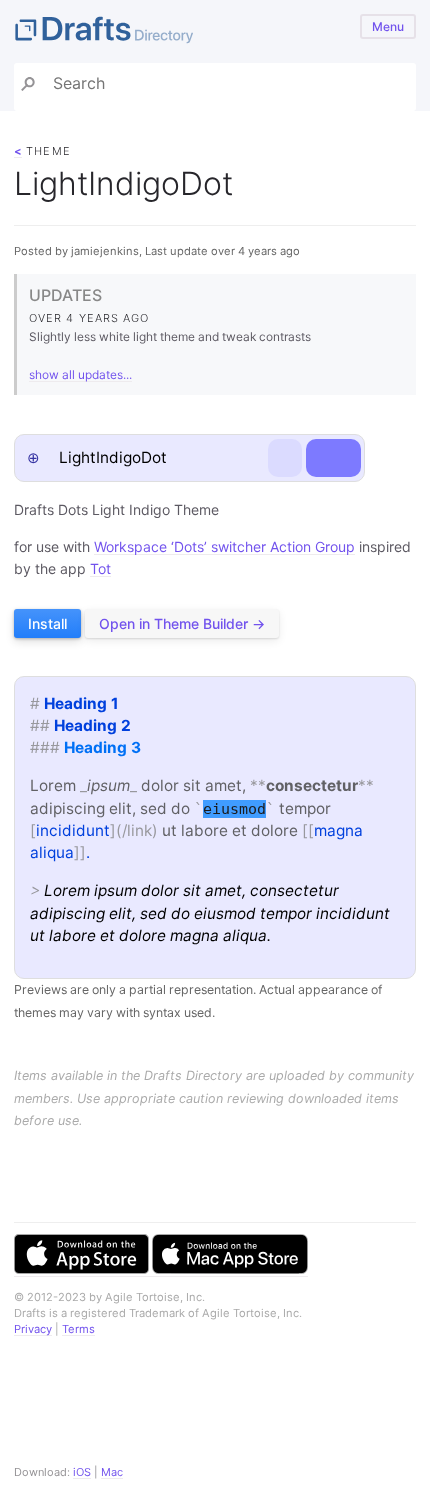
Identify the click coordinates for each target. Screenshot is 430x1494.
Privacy (33, 1329)
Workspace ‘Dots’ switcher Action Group (224, 546)
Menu (388, 26)
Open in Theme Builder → (182, 623)
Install (47, 623)
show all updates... (80, 374)
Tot (100, 568)
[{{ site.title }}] (215, 31)
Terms (78, 1329)
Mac (112, 1472)
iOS (82, 1472)
